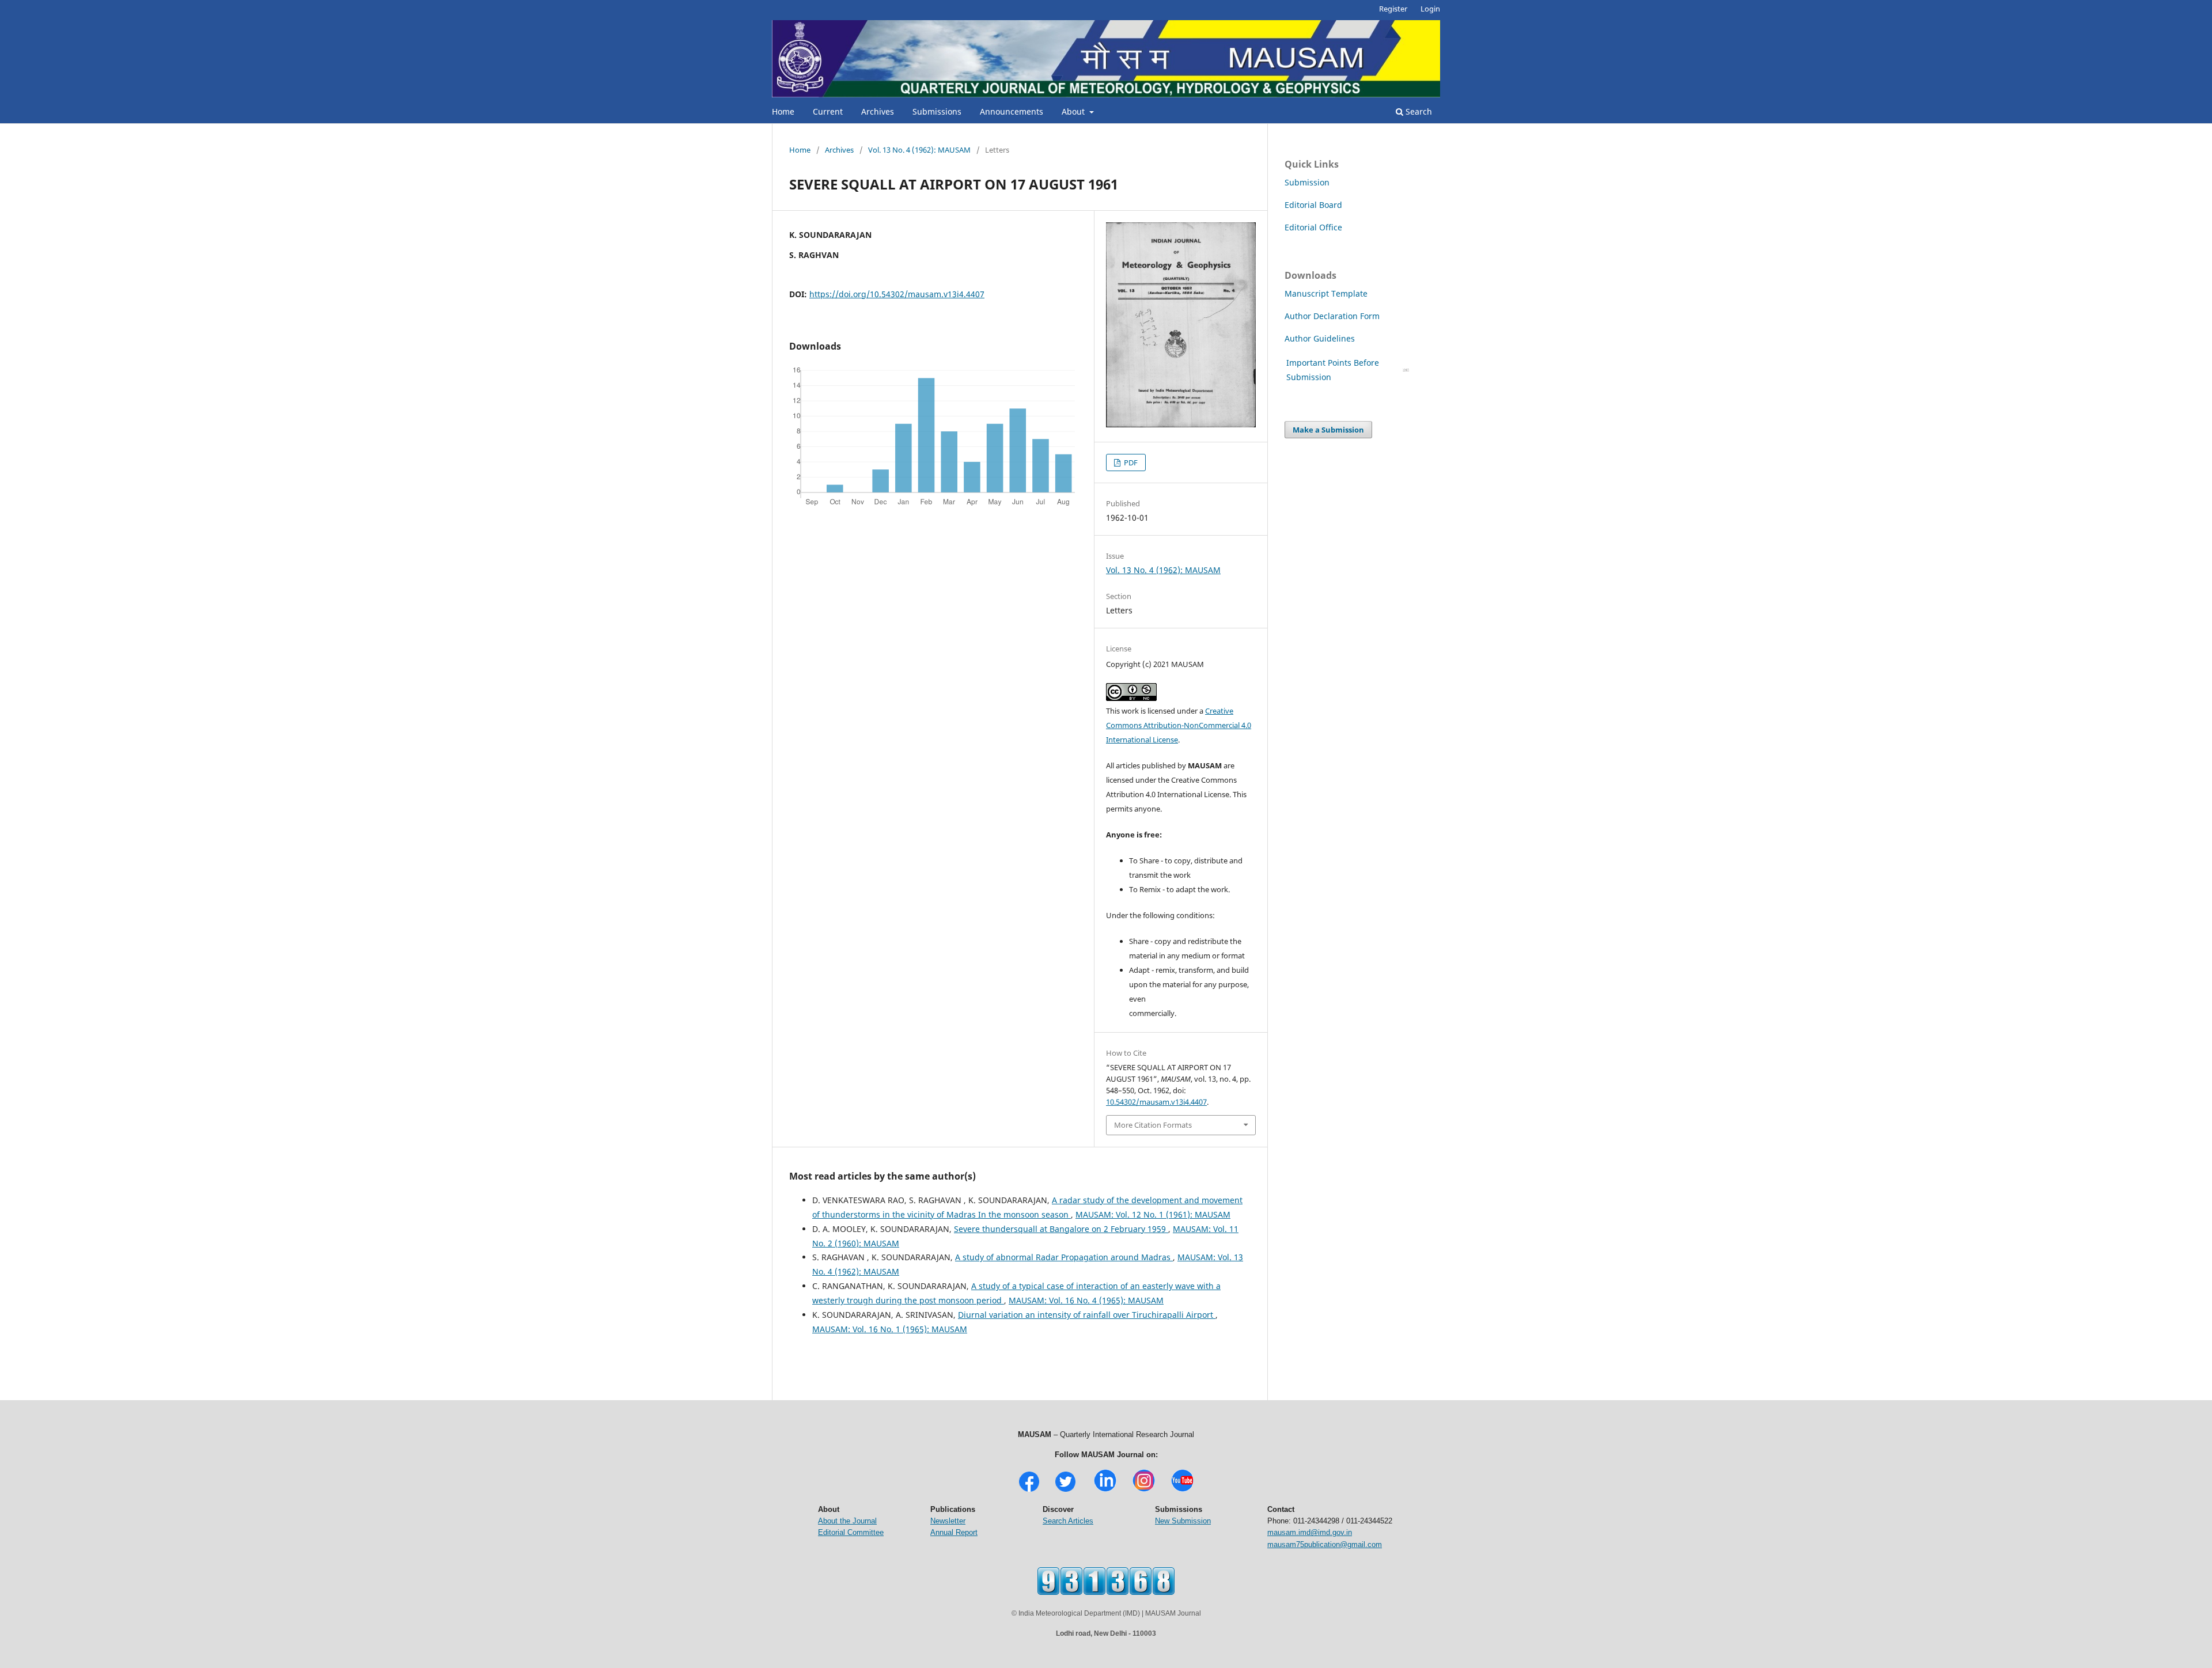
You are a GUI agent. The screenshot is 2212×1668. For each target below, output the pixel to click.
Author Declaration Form (1332, 316)
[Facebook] (1029, 1490)
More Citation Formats (1153, 1125)
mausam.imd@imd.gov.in (1310, 1532)
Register (1393, 9)
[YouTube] (1182, 1490)
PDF (1130, 463)
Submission (1307, 182)
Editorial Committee (851, 1532)
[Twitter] (1065, 1490)
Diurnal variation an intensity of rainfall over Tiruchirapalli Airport (1087, 1315)
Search (1418, 111)
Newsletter (948, 1521)
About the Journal (847, 1521)
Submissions (937, 111)
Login (1430, 9)
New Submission (1183, 1521)
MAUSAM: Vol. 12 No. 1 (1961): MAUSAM (1153, 1214)
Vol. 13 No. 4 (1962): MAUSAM (919, 150)
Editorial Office (1313, 227)
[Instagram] (1144, 1490)
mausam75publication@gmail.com (1325, 1544)
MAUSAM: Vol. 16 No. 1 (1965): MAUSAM (890, 1329)
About (1074, 111)
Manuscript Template (1326, 293)
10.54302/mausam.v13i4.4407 (1156, 1102)
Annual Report (954, 1532)
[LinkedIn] (1105, 1490)
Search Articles (1068, 1521)
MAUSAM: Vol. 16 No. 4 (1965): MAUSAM (1086, 1300)
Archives (878, 111)
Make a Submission (1328, 430)
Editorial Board (1313, 205)
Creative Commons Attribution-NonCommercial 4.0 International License (1179, 725)
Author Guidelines (1321, 338)
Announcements (1012, 111)
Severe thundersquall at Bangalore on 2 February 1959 (1061, 1229)
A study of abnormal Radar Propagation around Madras (1064, 1257)
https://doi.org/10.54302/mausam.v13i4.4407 (897, 294)
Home (783, 111)
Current (828, 111)
